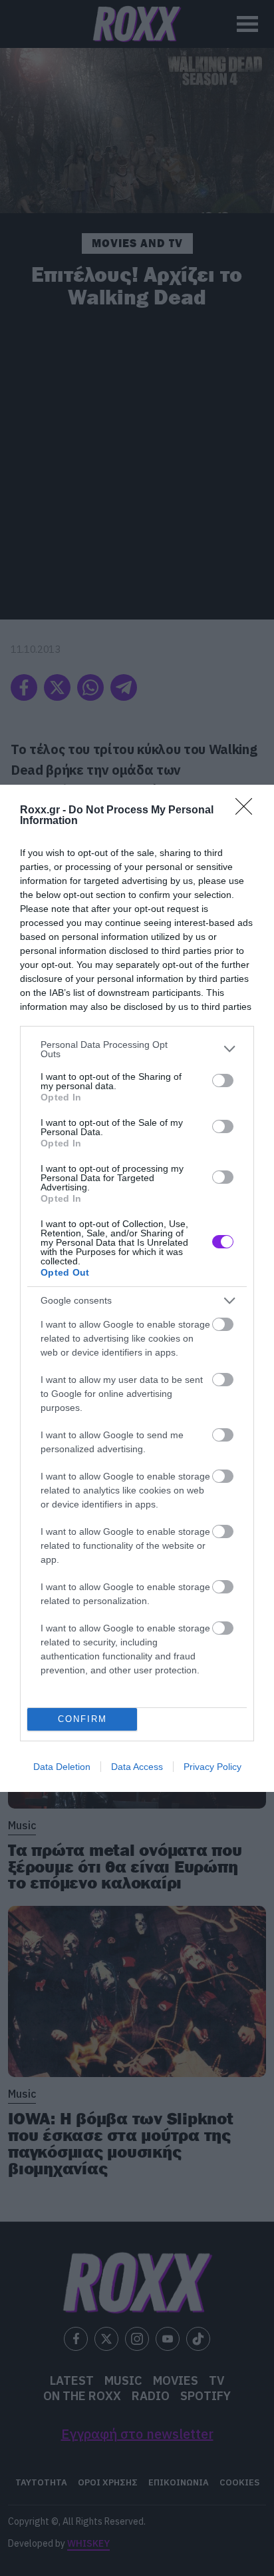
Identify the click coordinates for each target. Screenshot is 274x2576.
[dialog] (137, 1288)
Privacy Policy (212, 1767)
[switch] (223, 1080)
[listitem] (137, 1049)
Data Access (137, 1767)
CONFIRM (82, 1719)
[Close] (248, 811)
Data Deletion (62, 1767)
